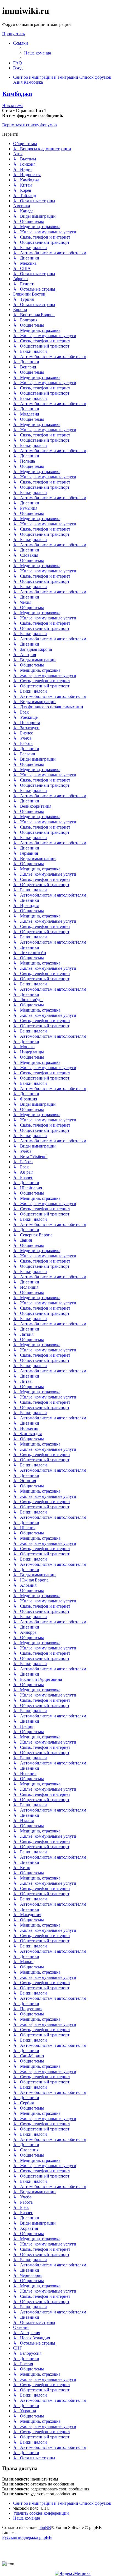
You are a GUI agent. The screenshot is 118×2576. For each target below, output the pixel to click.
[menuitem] (38, 53)
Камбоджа (17, 94)
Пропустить (13, 34)
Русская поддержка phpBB (27, 2537)
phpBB (45, 2527)
